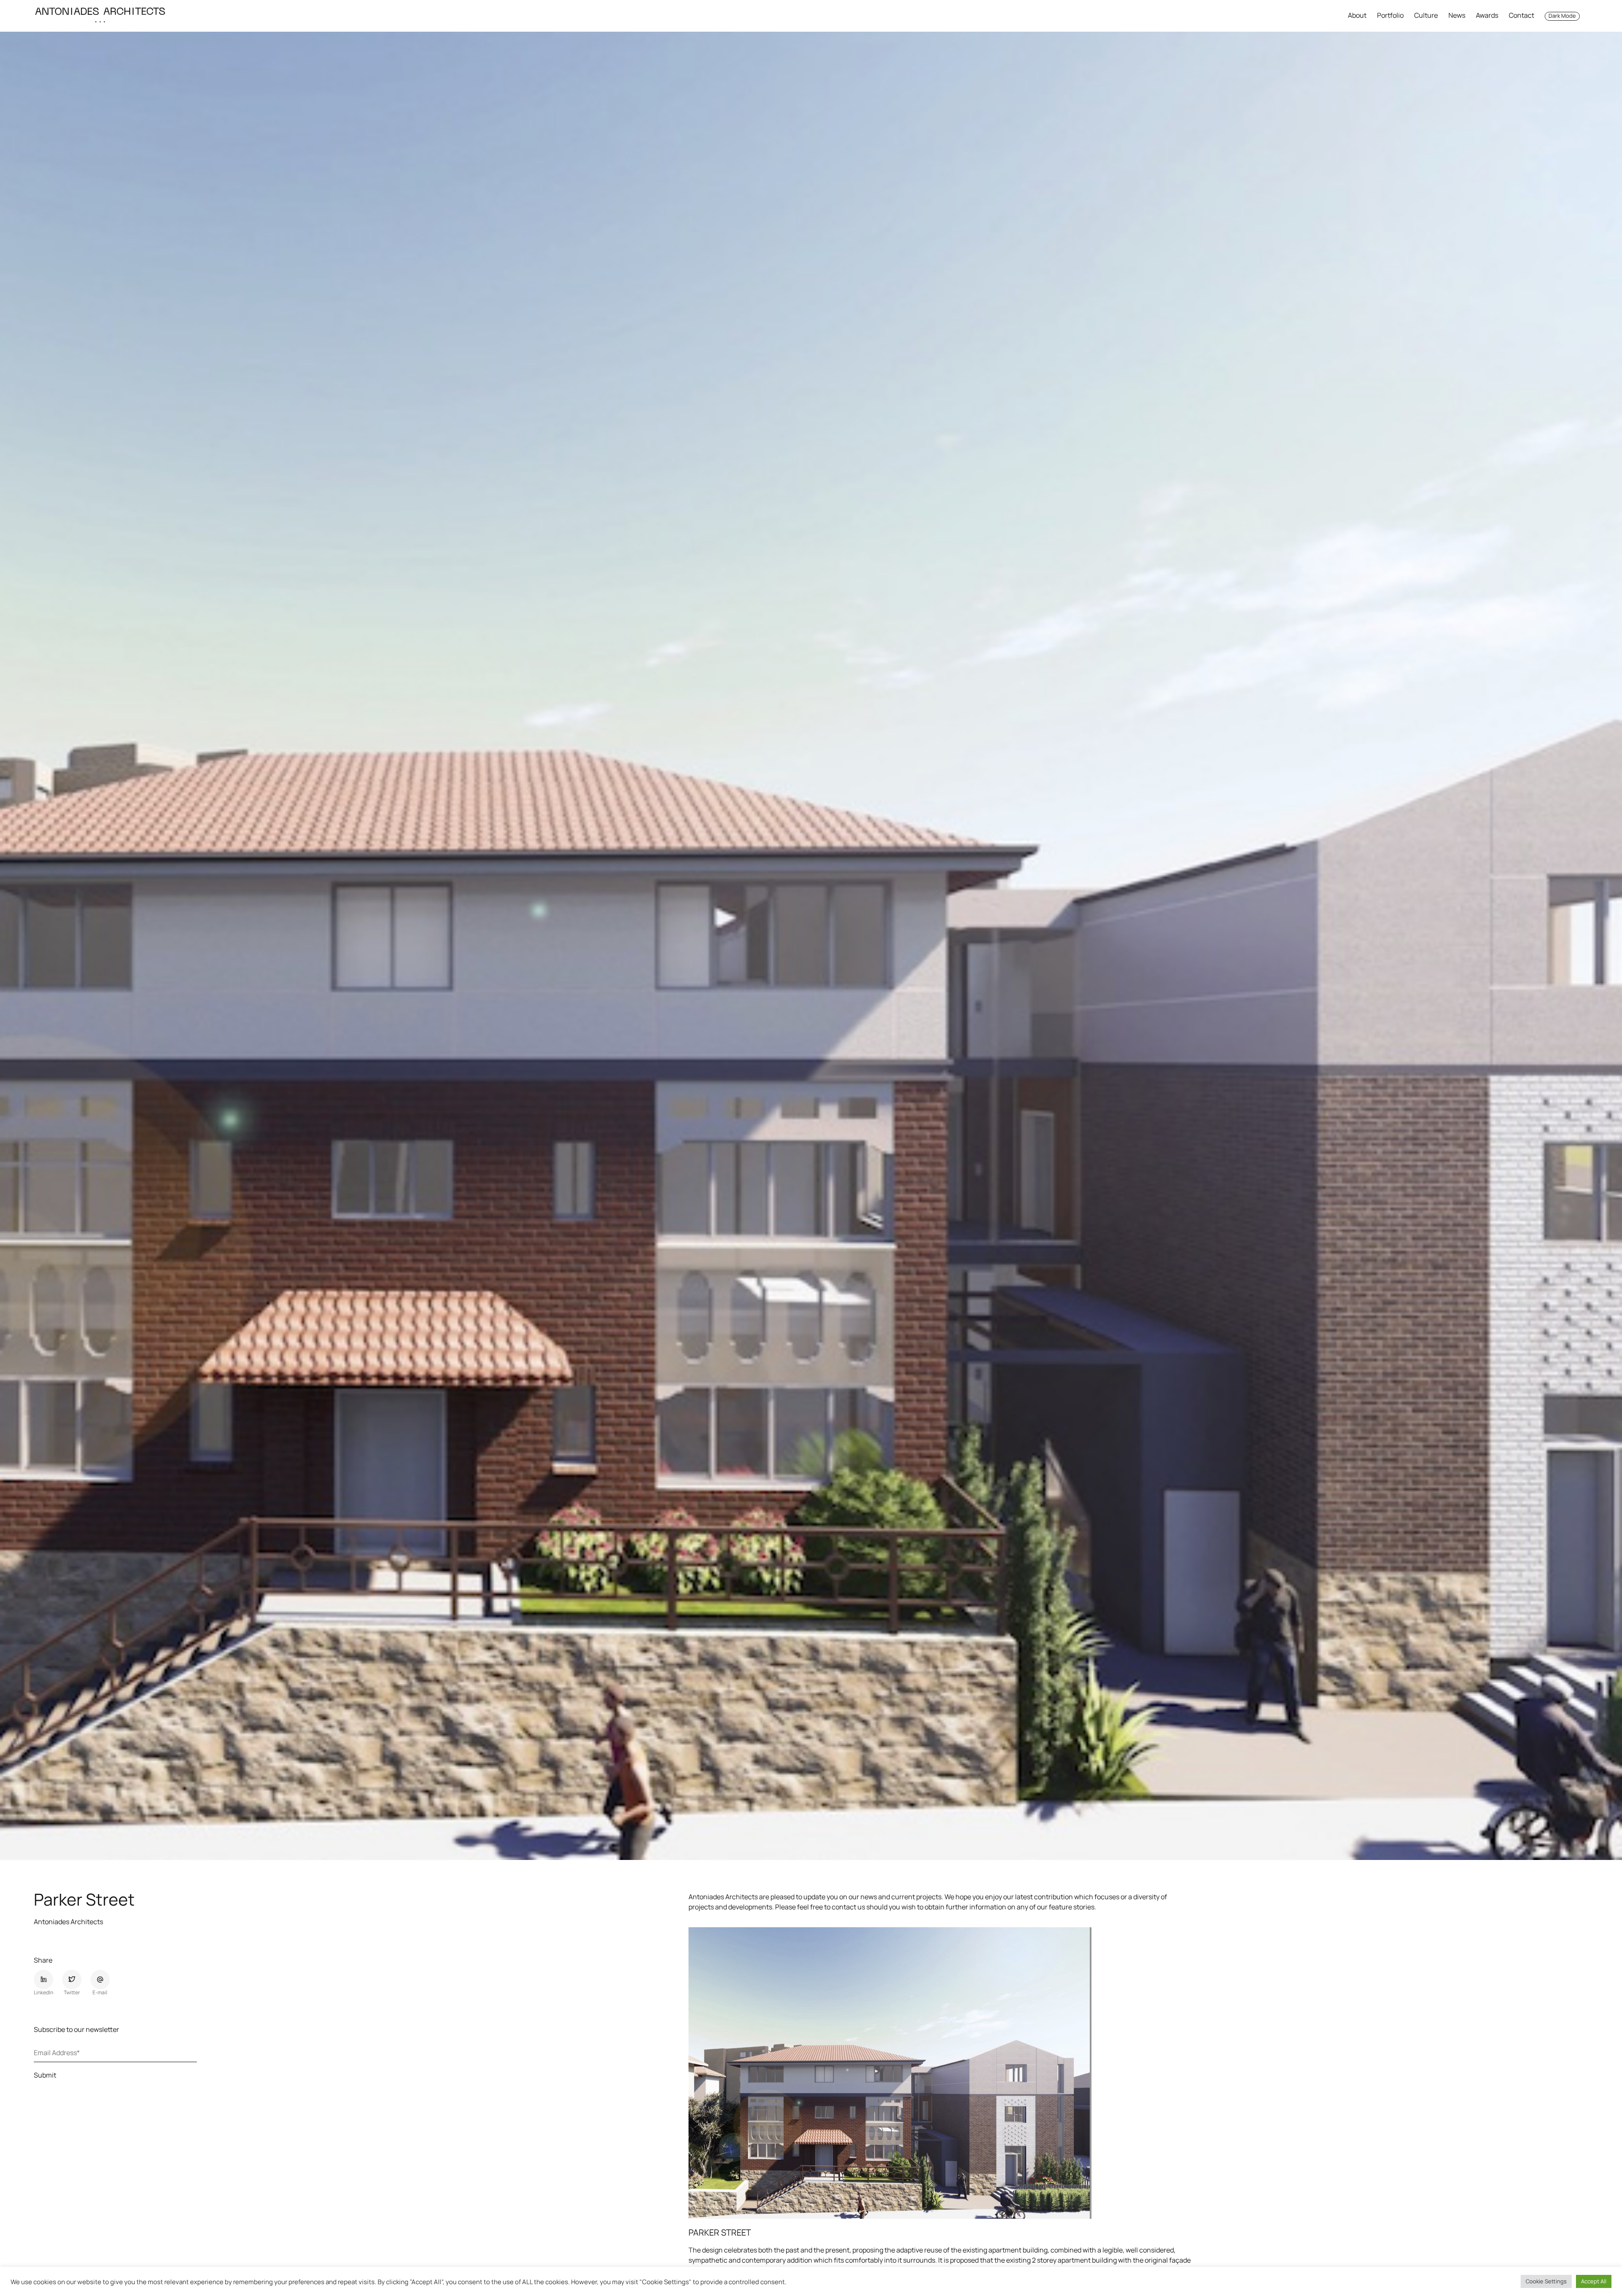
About (1357, 15)
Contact (1521, 15)
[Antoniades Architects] (100, 16)
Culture (1426, 15)
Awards (1487, 15)
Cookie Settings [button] (1546, 2281)
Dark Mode (1562, 16)
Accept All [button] (1594, 2281)
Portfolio (1390, 15)
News (1457, 15)
